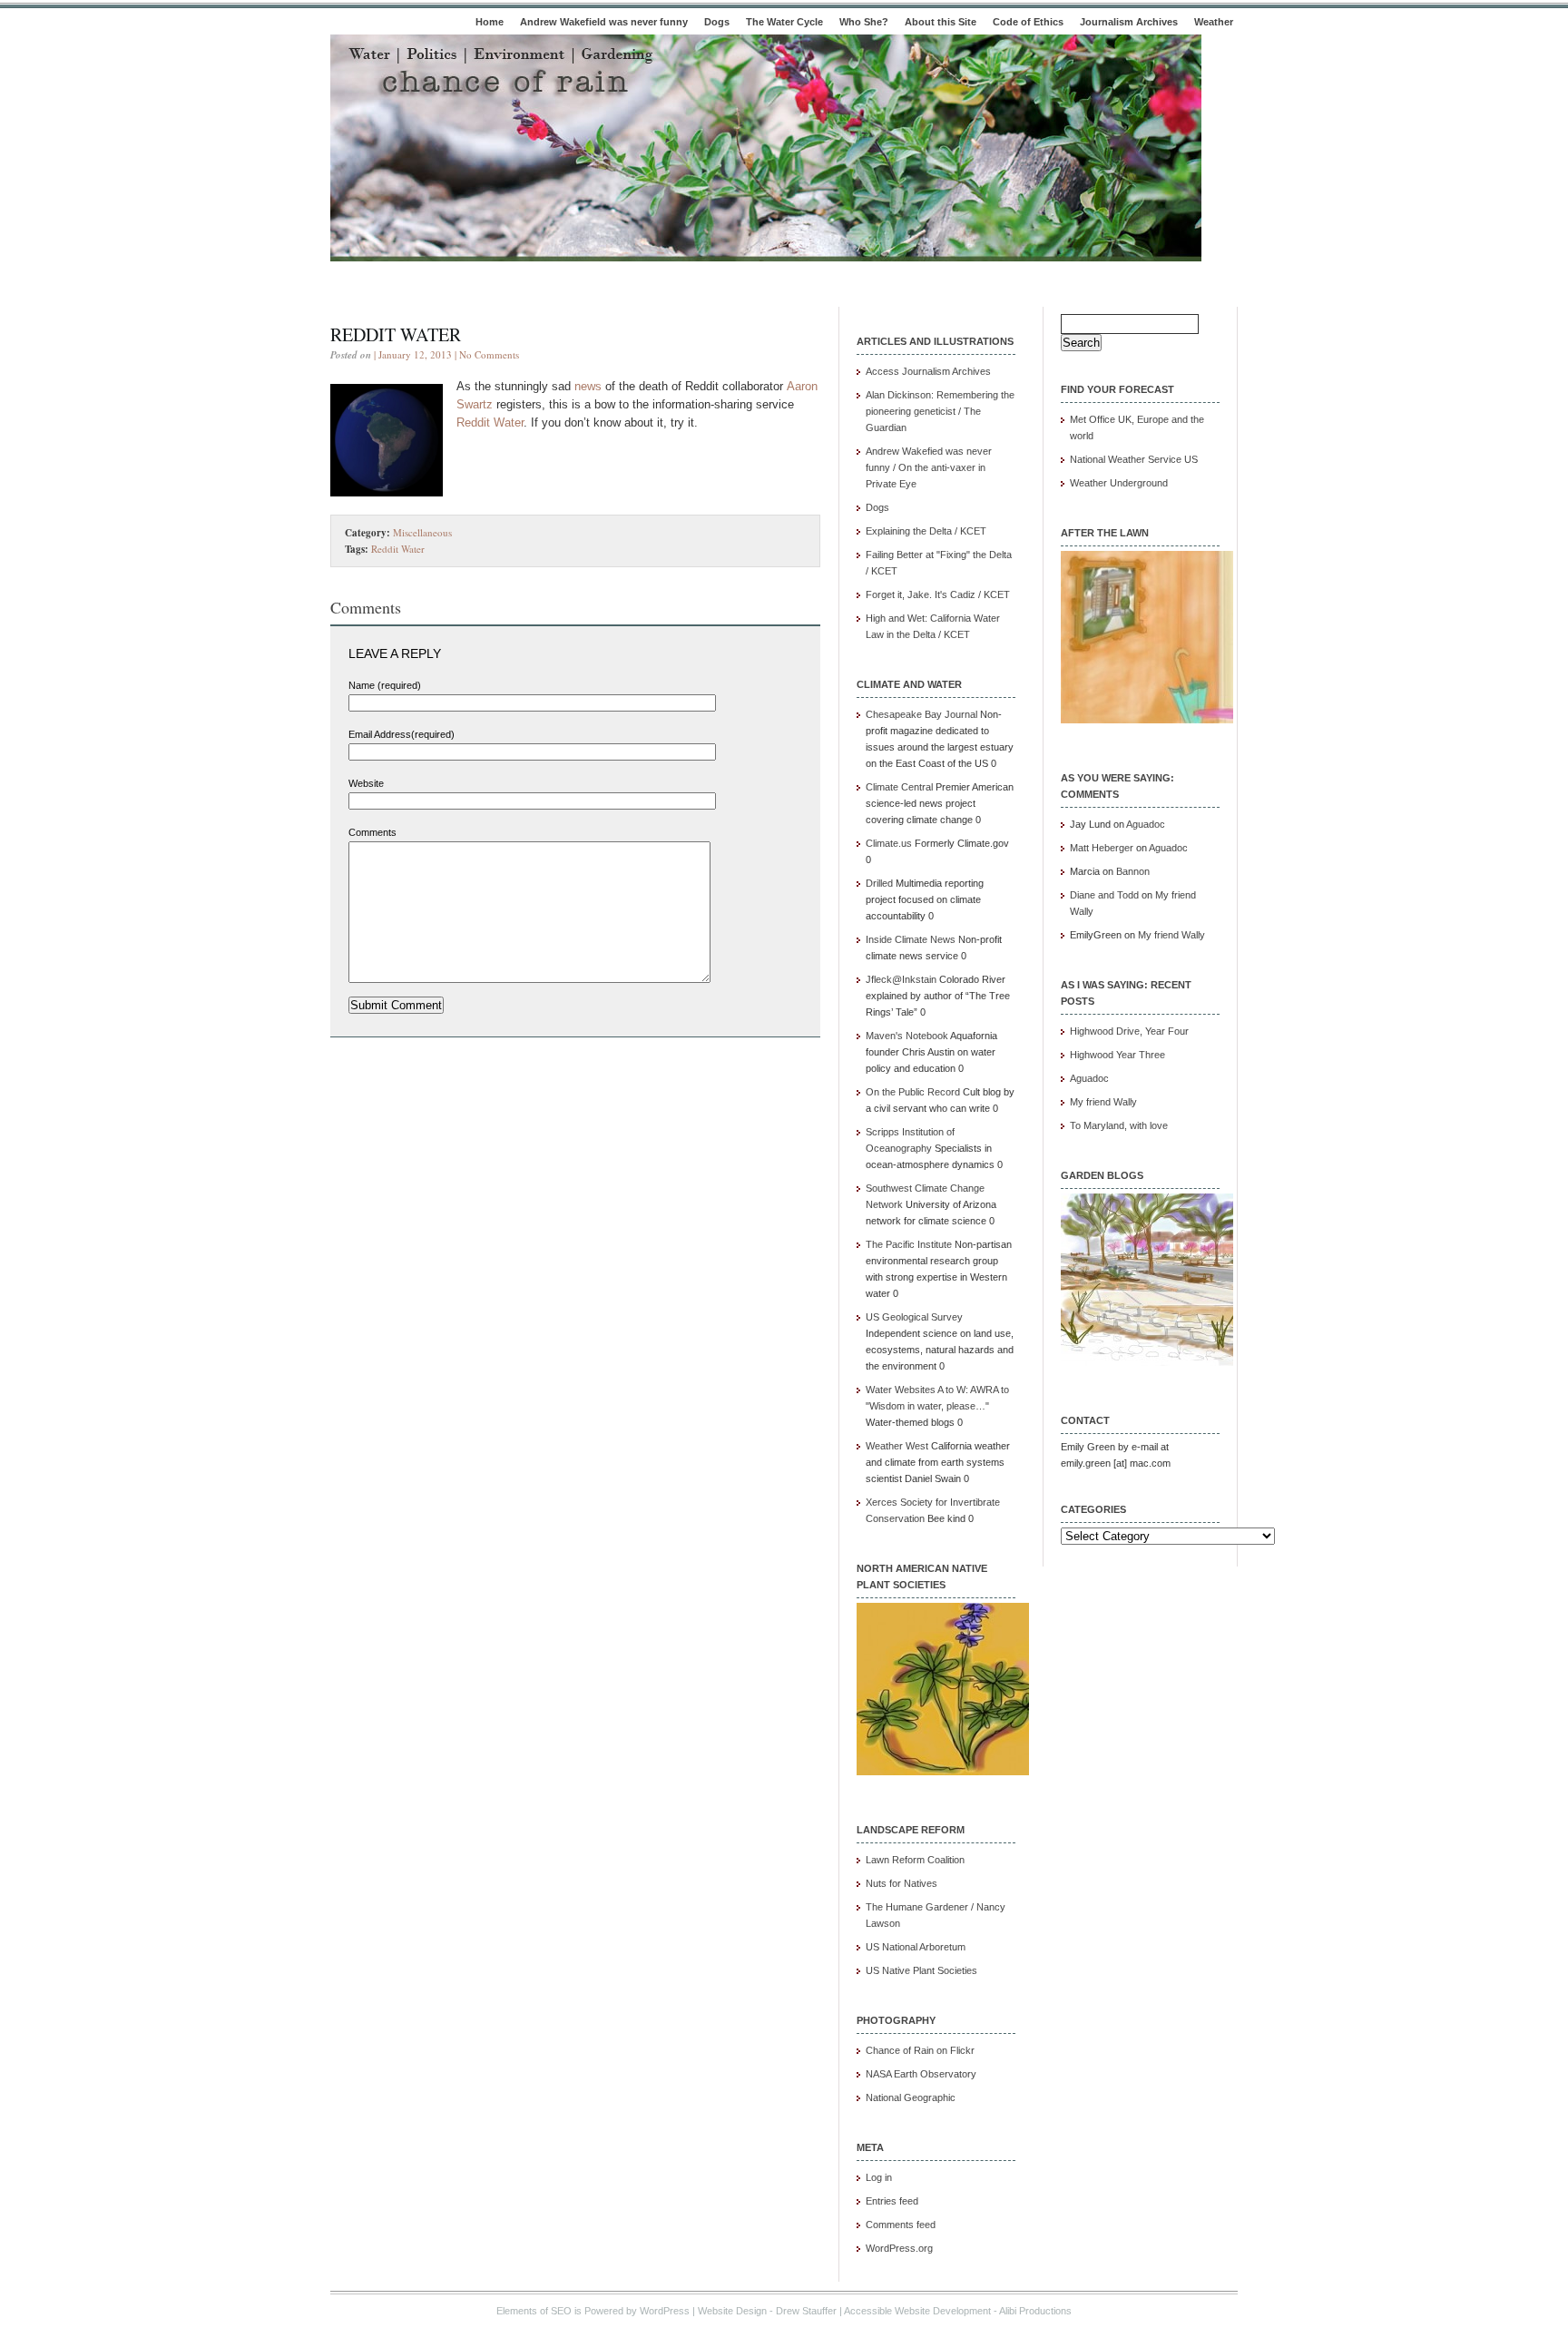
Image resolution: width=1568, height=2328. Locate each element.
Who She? (864, 22)
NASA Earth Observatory (921, 2074)
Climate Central (899, 787)
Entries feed (892, 2201)
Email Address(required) (402, 734)
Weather (1214, 22)
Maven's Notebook (907, 1036)
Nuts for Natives (902, 1883)
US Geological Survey (914, 1317)
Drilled (879, 883)
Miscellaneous (422, 532)
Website (366, 783)
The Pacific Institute (909, 1244)
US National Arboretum (916, 1947)
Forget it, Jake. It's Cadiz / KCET (938, 594)
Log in (879, 2177)
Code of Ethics (1028, 22)
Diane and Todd (1104, 895)
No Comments (489, 354)
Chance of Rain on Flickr (920, 2050)
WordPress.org (899, 2248)
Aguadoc (1146, 824)
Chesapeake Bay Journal (921, 714)
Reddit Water (396, 334)
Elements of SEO (534, 2311)
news (588, 386)
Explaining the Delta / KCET (926, 531)
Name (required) (385, 685)
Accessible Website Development (917, 2311)
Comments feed (901, 2225)
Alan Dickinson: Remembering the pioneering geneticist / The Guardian (940, 411)
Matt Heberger (1102, 848)
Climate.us (889, 843)
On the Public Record (913, 1092)
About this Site (941, 22)
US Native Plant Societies (921, 1970)
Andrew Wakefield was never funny (604, 22)
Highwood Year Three (1117, 1055)
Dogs (717, 22)
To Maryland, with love (1119, 1125)
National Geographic (911, 2097)
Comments (372, 832)
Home (490, 22)
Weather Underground (1119, 483)
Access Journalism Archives (928, 371)
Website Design (732, 2311)
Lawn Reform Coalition (915, 1860)
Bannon (1133, 871)
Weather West (897, 1446)
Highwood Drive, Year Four (1129, 1031)
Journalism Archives (1129, 22)
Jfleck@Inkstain (901, 979)
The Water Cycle (784, 22)
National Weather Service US (1134, 459)
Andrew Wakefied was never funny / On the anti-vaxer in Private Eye (929, 467)
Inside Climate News (911, 939)
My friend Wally (1171, 935)
